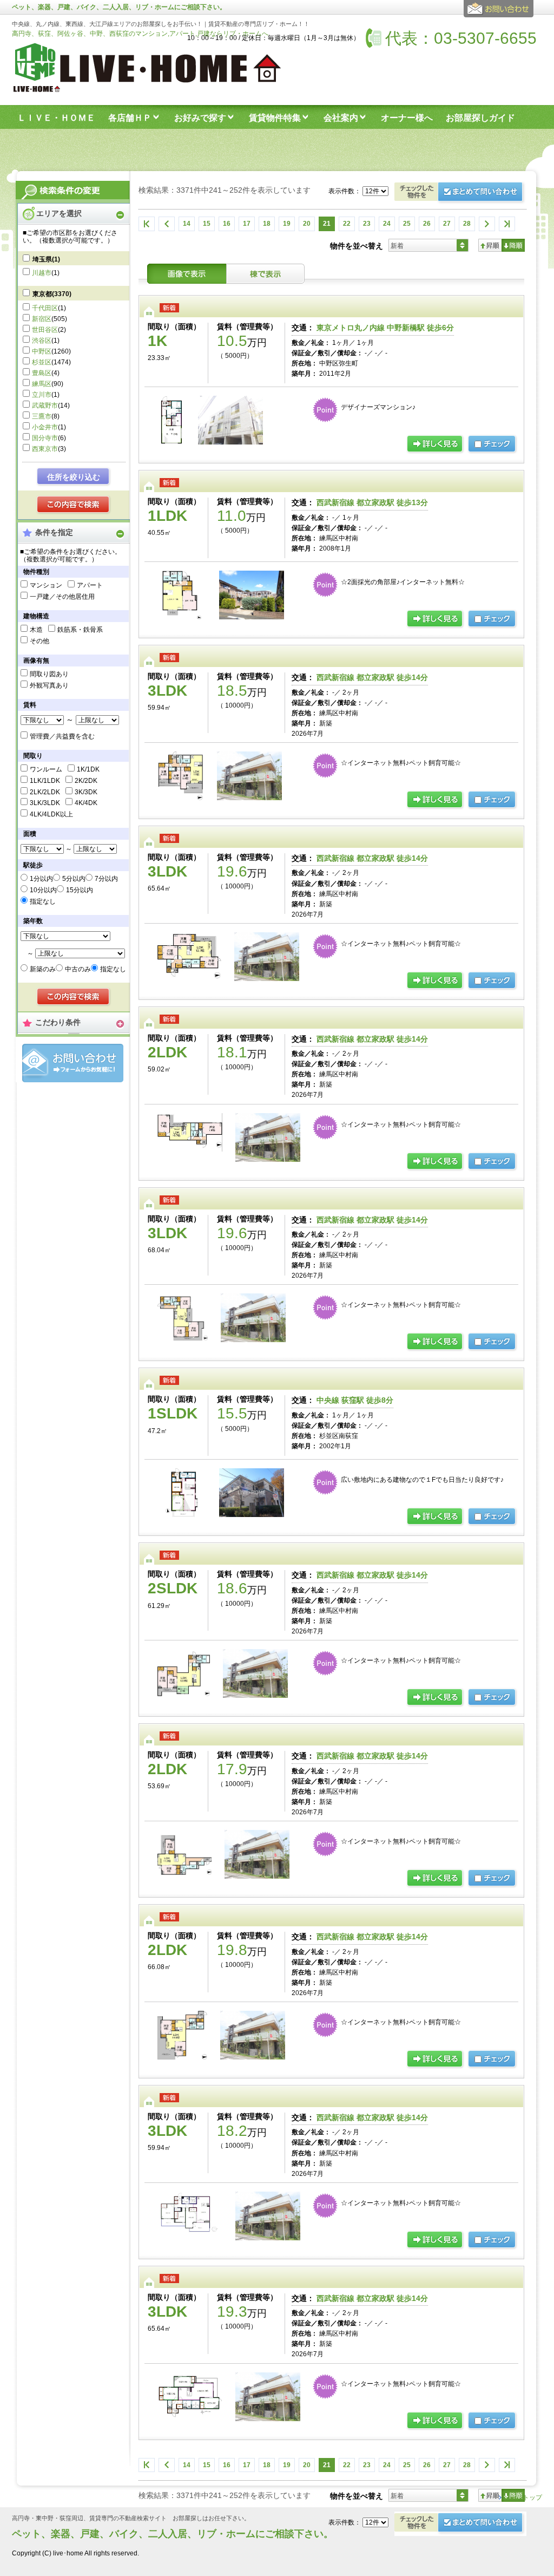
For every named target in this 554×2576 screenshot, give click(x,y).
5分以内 (74, 879)
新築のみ (43, 969)
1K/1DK (88, 769)
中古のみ (78, 969)
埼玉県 (46, 259)
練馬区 (42, 384)
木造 (36, 630)
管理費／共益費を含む (62, 736)
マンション (46, 585)
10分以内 (43, 890)
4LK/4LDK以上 (51, 814)
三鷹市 (42, 416)
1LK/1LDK (45, 781)
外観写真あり (49, 685)
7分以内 (106, 879)
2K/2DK (86, 781)
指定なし (43, 901)
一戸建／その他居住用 (62, 597)
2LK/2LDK (45, 792)
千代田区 (45, 308)
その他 (39, 641)
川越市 (42, 273)
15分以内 (80, 890)
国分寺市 (45, 438)
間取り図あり (49, 674)
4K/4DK (86, 803)
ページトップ (523, 2497)
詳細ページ (436, 444)
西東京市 (45, 449)
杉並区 (42, 362)
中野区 (42, 351)
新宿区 (42, 319)
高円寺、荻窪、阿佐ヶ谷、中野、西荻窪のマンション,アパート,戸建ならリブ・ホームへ (140, 34)
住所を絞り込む (74, 477)
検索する (74, 505)
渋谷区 (42, 341)
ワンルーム (46, 769)
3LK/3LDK (45, 803)
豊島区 (42, 373)
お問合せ (73, 1063)
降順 (513, 245)
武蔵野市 (45, 406)
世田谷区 (45, 330)
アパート (90, 585)
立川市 (42, 395)
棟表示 (266, 274)
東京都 (52, 294)
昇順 (490, 245)
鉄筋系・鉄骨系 (80, 630)
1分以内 (41, 879)
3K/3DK (86, 792)
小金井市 (45, 427)
